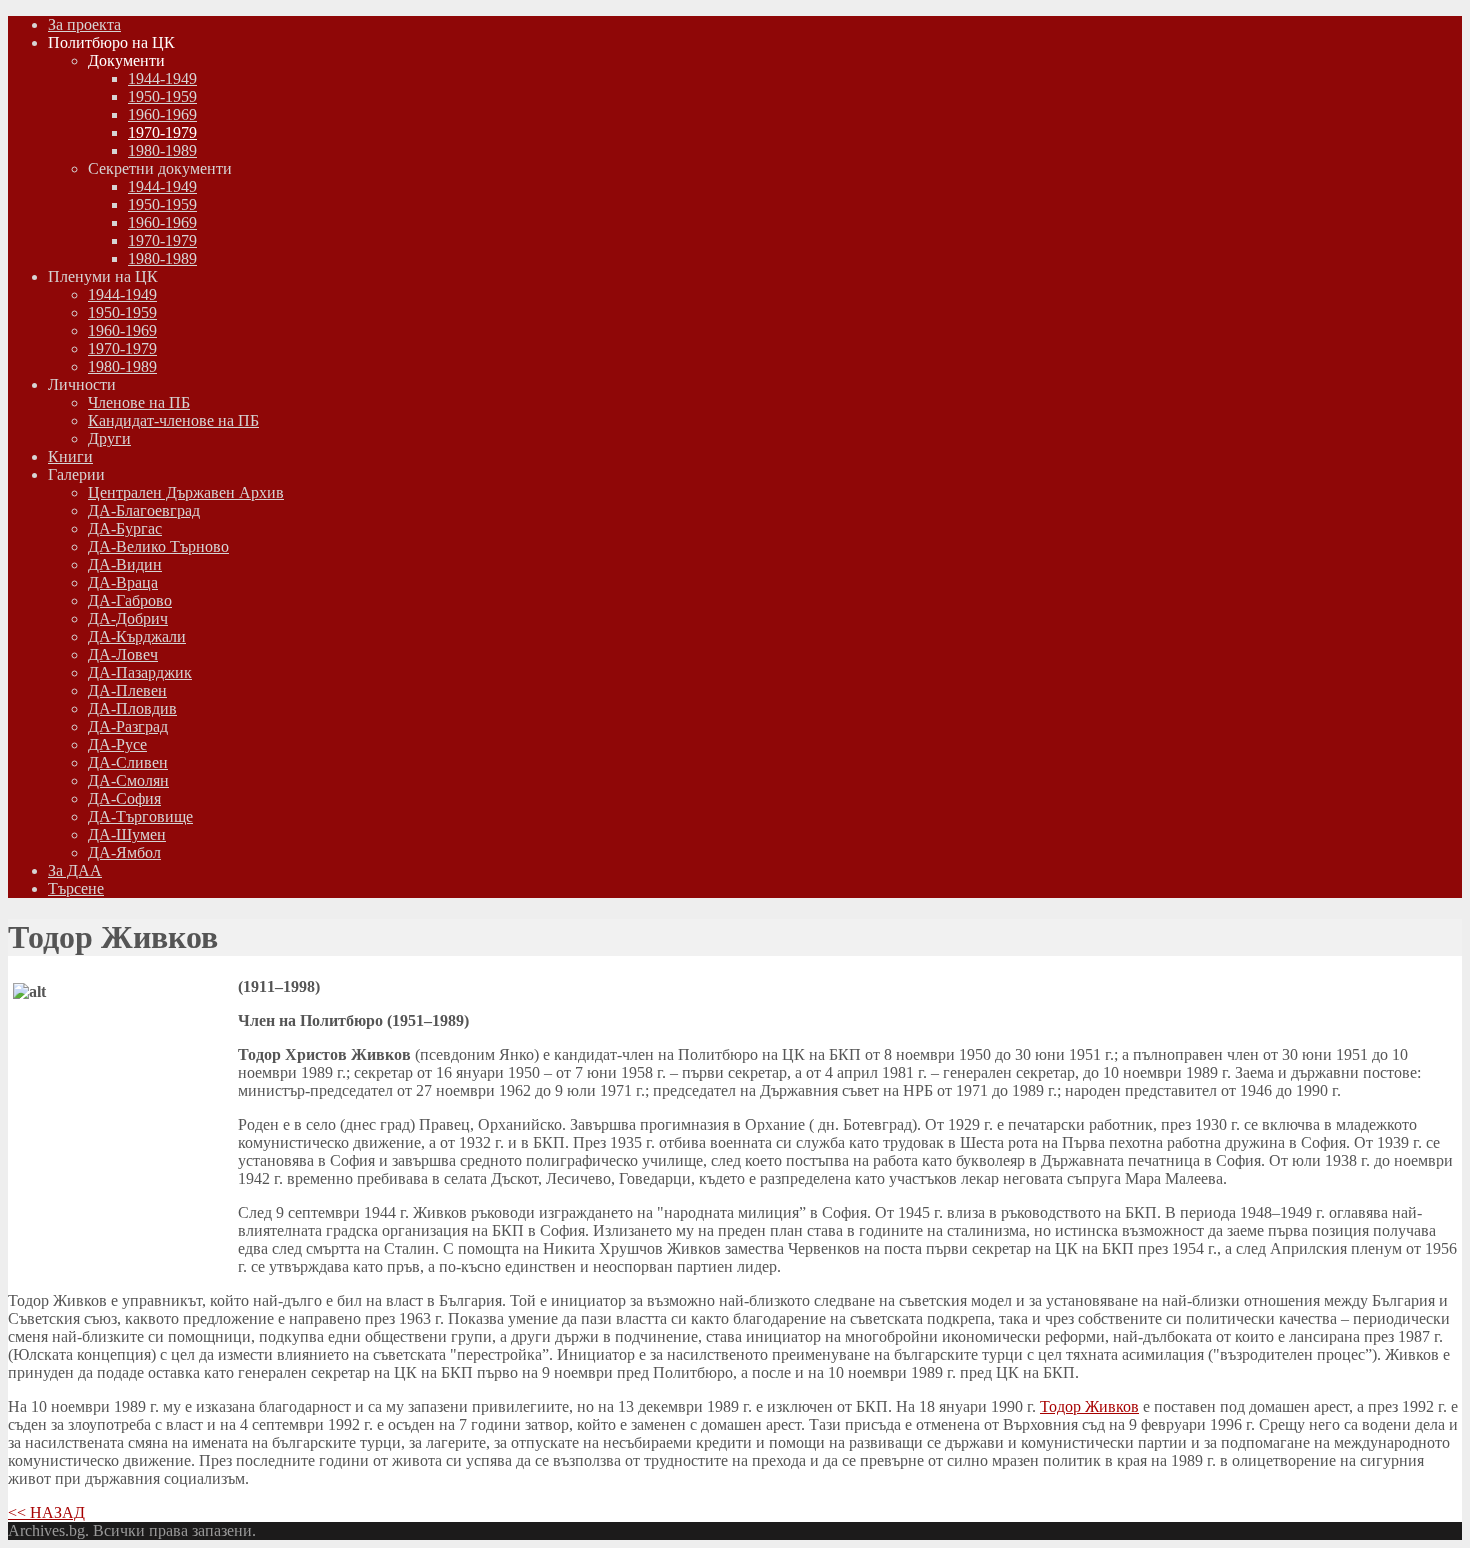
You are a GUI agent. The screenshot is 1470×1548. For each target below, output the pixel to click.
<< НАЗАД (46, 1512)
